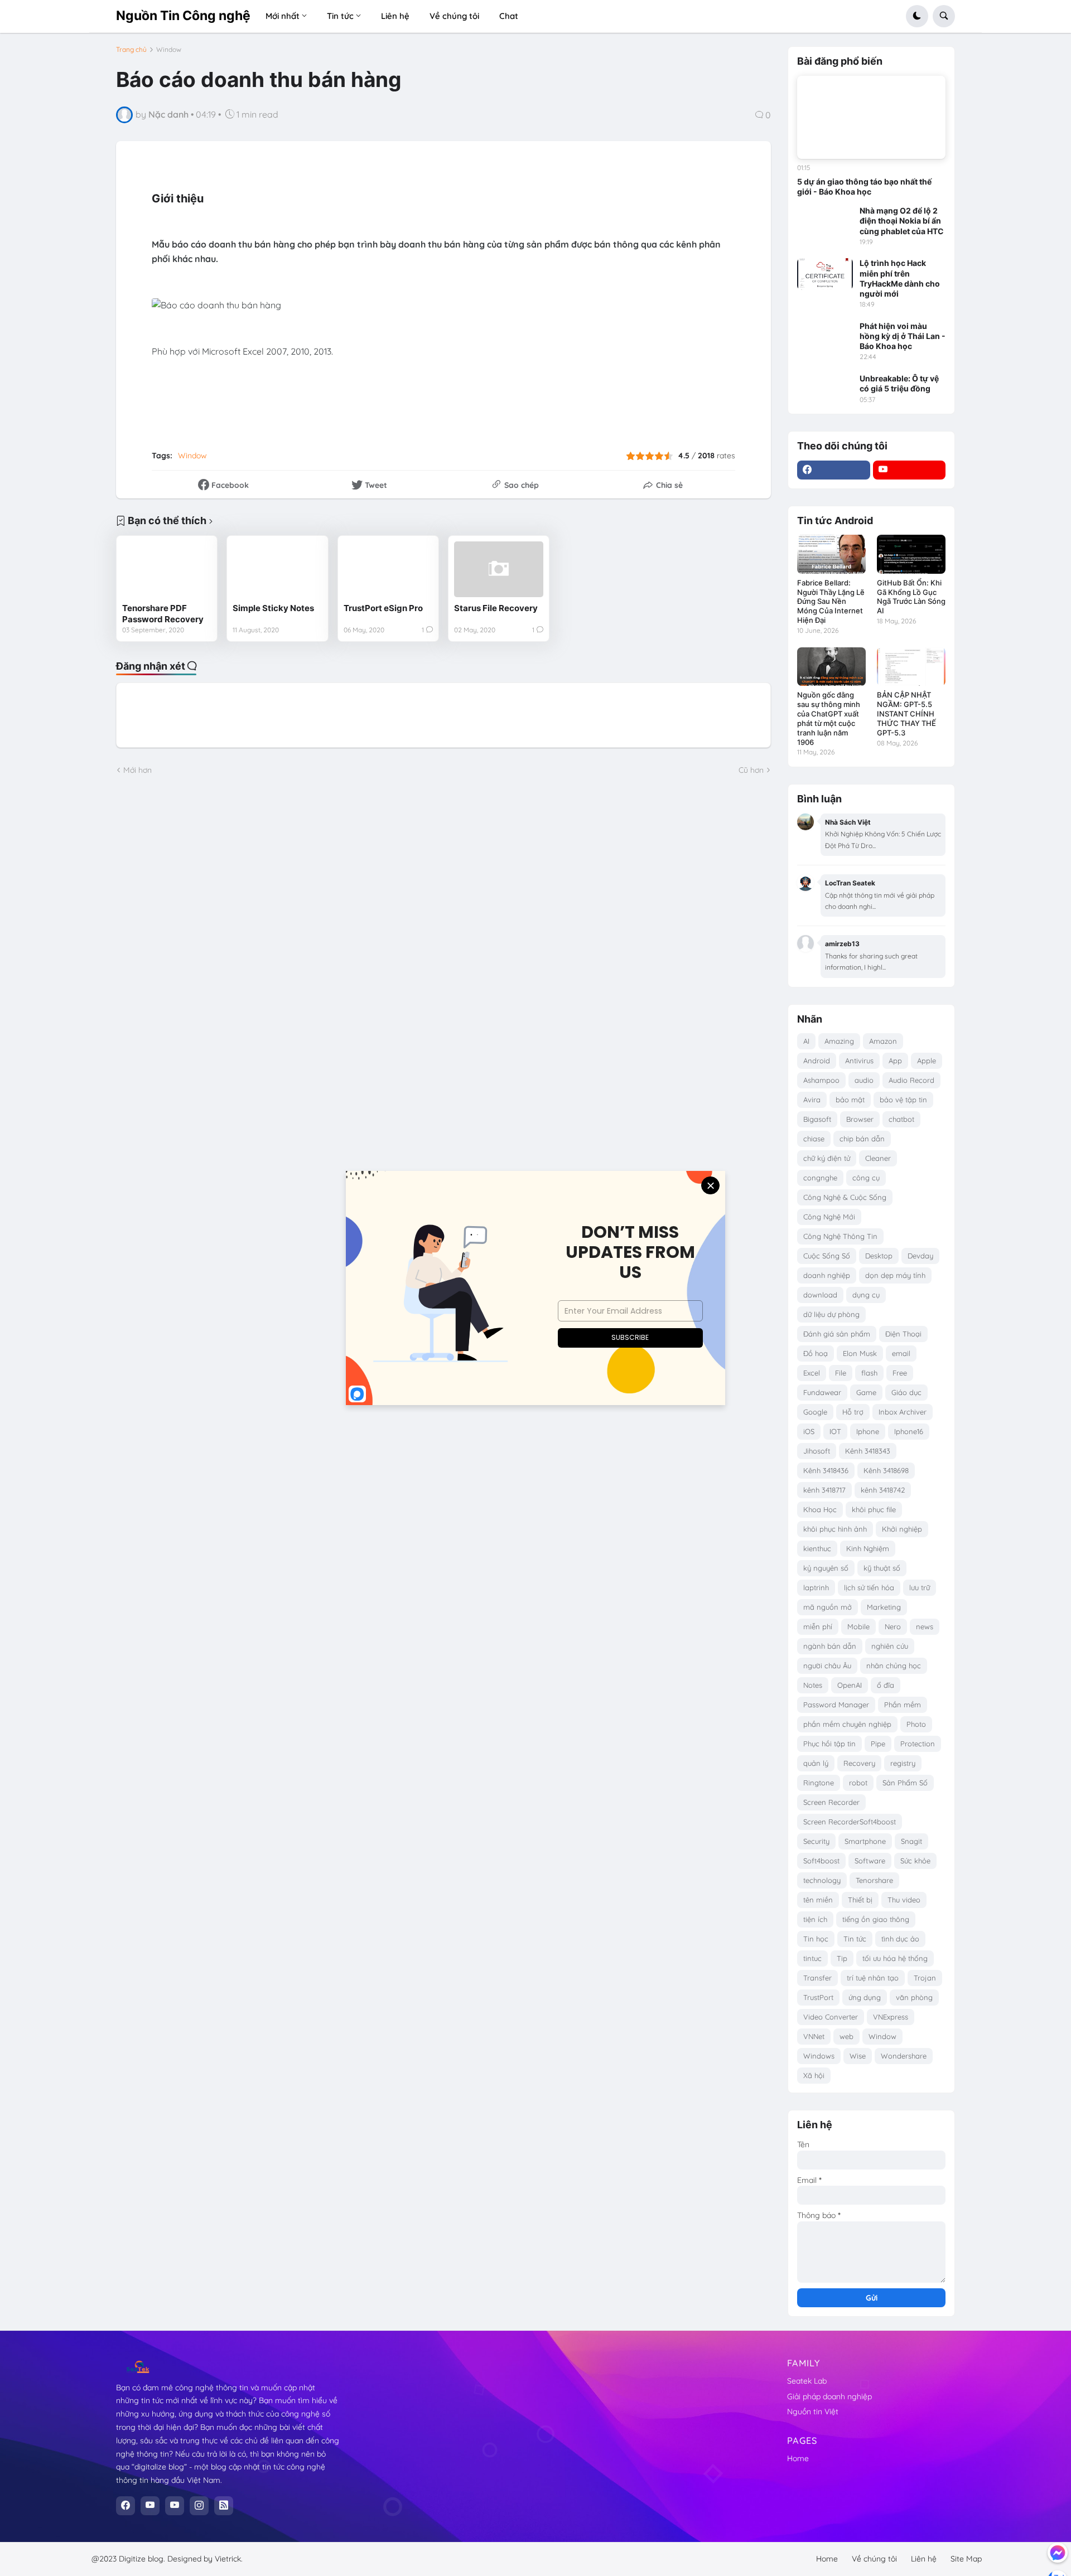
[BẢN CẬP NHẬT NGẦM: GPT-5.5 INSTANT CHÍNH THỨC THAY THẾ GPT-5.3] (911, 667)
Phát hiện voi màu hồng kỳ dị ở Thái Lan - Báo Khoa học (903, 336)
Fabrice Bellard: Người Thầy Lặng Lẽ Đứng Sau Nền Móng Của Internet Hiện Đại (831, 602)
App (895, 1061)
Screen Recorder (831, 1802)
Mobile (858, 1626)
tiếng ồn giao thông (876, 1919)
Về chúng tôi (874, 2559)
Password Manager (836, 1705)
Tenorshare (874, 1880)
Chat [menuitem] (509, 16)
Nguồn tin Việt (813, 2412)
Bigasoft (817, 1119)
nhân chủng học (894, 1665)
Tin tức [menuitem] (340, 16)
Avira (812, 1100)
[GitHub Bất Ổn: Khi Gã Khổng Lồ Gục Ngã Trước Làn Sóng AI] (911, 554)
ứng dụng (865, 1997)
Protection (918, 1744)
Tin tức (855, 1939)
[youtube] (910, 470)
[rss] (224, 2506)
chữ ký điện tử (827, 1158)
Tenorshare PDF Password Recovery (163, 614)
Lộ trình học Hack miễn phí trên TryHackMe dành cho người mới (900, 278)
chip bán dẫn (862, 1139)
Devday (920, 1256)
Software (870, 1861)
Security (816, 1841)
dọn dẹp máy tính (895, 1275)
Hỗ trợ (853, 1412)
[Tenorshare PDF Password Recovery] (167, 569)
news (925, 1626)
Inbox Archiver (903, 1412)
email (901, 1353)
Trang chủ (131, 50)
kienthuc (817, 1548)
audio (864, 1080)
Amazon (883, 1041)
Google (815, 1412)
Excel (812, 1373)
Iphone (868, 1431)
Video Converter (831, 2017)
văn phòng (914, 1997)
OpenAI (850, 1685)
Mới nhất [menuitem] (283, 16)
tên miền (818, 1900)
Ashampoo (821, 1080)
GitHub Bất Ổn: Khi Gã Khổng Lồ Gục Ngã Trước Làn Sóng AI (911, 597)
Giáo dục (906, 1392)
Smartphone (865, 1841)
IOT (835, 1431)
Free (900, 1373)
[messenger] (1058, 2553)
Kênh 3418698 (886, 1470)
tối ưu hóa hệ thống (895, 1958)
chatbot (901, 1119)
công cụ (866, 1178)
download (820, 1295)
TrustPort (818, 1997)
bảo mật (850, 1100)
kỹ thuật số (882, 1568)
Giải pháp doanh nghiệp (829, 2396)
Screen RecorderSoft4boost (850, 1822)
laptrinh (816, 1587)
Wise (858, 2056)
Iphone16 (909, 1431)
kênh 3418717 (824, 1490)
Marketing (884, 1607)
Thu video (904, 1900)
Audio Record (911, 1080)
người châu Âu (827, 1665)
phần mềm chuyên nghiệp (847, 1724)
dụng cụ (866, 1295)
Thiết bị (860, 1900)
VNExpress (891, 2017)
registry (903, 1763)
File (841, 1373)
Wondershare (904, 2056)
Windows (819, 2056)
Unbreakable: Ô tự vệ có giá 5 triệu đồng (899, 383)
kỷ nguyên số (826, 1568)
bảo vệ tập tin (903, 1100)
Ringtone (819, 1783)
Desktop (879, 1256)
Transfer (817, 1978)
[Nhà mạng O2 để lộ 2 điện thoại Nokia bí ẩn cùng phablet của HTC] (825, 221)
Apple (927, 1061)
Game (866, 1392)
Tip (842, 1958)
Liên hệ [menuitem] (395, 16)
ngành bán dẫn (830, 1646)
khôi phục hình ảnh (835, 1529)
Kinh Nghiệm (868, 1548)
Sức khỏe (915, 1861)
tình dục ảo (900, 1939)
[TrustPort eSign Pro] (388, 569)
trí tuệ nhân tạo (873, 1978)
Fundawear (822, 1392)
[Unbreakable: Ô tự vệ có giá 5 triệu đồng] (825, 389)
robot (858, 1783)
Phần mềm (903, 1705)
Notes (813, 1685)
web (846, 2036)
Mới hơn (138, 770)
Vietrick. (229, 2559)
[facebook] (834, 470)
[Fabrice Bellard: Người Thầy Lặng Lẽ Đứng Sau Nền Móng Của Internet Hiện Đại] (831, 554)
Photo (916, 1724)
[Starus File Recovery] (499, 569)
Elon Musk (860, 1353)
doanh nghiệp (827, 1275)
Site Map (966, 2559)
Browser (860, 1119)
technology (822, 1880)
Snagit (911, 1841)
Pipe (878, 1744)
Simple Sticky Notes (273, 608)
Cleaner (878, 1158)
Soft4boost (821, 1861)
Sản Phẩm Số (905, 1783)
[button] (917, 16)
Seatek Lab (807, 2381)
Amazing (839, 1041)
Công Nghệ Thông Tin (840, 1236)
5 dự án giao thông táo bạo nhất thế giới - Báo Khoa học (864, 187)
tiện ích (815, 1919)
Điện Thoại (903, 1334)
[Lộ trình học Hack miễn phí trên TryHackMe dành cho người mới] (825, 274)
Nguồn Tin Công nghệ (183, 16)
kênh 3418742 (883, 1490)
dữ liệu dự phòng (831, 1314)
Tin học (816, 1939)
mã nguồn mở (828, 1607)
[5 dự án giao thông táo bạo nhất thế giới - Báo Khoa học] (871, 118)
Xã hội (814, 2075)
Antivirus (859, 1061)
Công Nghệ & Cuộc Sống (845, 1197)
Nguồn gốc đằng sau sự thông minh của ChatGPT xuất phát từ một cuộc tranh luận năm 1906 (829, 718)
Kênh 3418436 (826, 1470)
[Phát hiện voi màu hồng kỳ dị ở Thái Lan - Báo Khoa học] (825, 337)
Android (817, 1061)
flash (869, 1373)
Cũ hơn (751, 770)
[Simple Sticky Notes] (277, 569)
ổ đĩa (886, 1685)
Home (798, 2458)
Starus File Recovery (496, 608)
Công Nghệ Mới (829, 1217)
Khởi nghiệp (902, 1529)
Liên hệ (924, 2559)
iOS (809, 1431)
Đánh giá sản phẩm (837, 1334)
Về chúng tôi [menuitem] (454, 16)
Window (169, 50)
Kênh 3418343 (868, 1451)
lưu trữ (920, 1587)
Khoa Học (820, 1509)
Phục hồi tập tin (829, 1744)
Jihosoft (817, 1451)
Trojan (925, 1978)
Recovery (859, 1763)
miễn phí (818, 1626)
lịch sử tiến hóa (869, 1587)
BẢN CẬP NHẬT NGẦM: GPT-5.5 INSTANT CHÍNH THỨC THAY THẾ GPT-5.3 (906, 714)
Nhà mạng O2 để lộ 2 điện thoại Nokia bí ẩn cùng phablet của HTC (902, 221)
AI (806, 1041)
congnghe (820, 1178)
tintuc (812, 1958)
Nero (893, 1626)
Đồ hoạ (816, 1353)
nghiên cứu (890, 1646)
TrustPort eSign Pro (383, 608)
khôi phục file (874, 1509)
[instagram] (199, 2506)
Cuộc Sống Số (827, 1256)
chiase (814, 1139)
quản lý (816, 1763)
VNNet (814, 2036)
